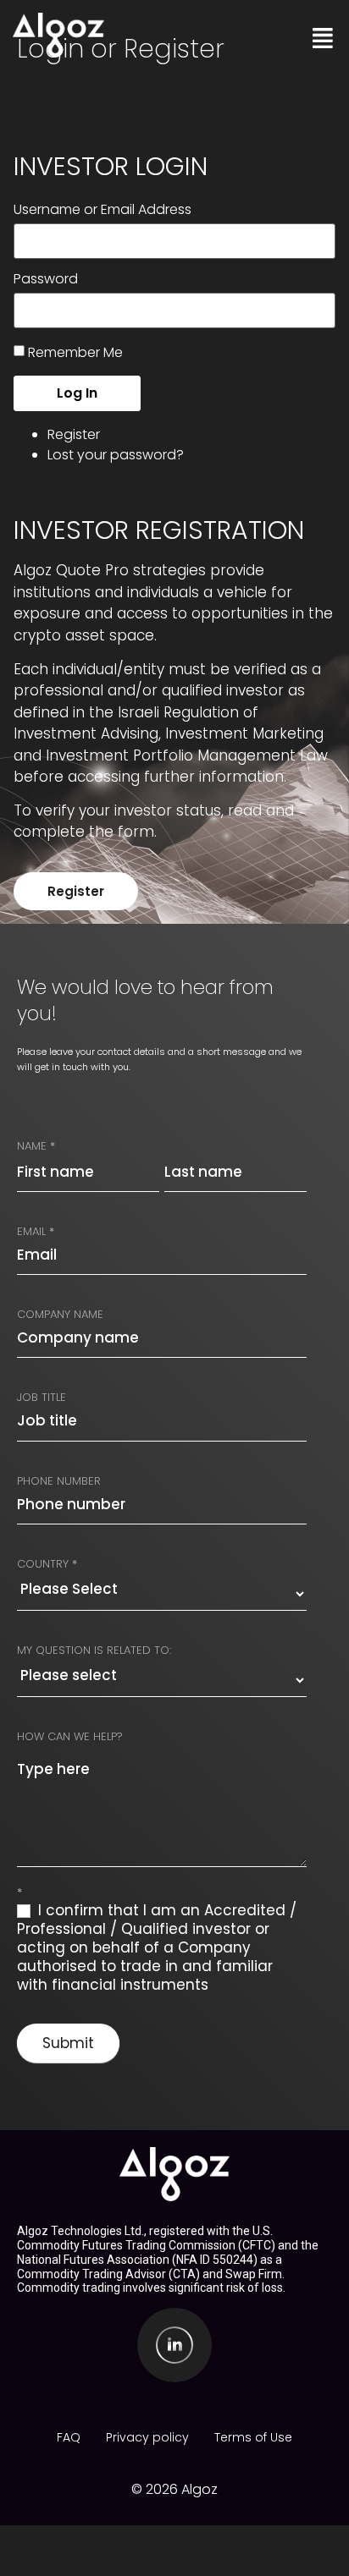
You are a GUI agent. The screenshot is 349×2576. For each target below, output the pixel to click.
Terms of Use (253, 2437)
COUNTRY (47, 1564)
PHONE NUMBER (59, 1481)
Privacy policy (147, 2437)
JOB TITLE (42, 1397)
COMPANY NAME (60, 1314)
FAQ (69, 2437)
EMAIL (36, 1231)
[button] (318, 38)
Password (46, 279)
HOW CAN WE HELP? (70, 1736)
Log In (77, 393)
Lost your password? (116, 455)
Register (74, 434)
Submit (68, 2043)
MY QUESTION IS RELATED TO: (94, 1650)
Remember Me (75, 352)
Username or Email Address (102, 210)
